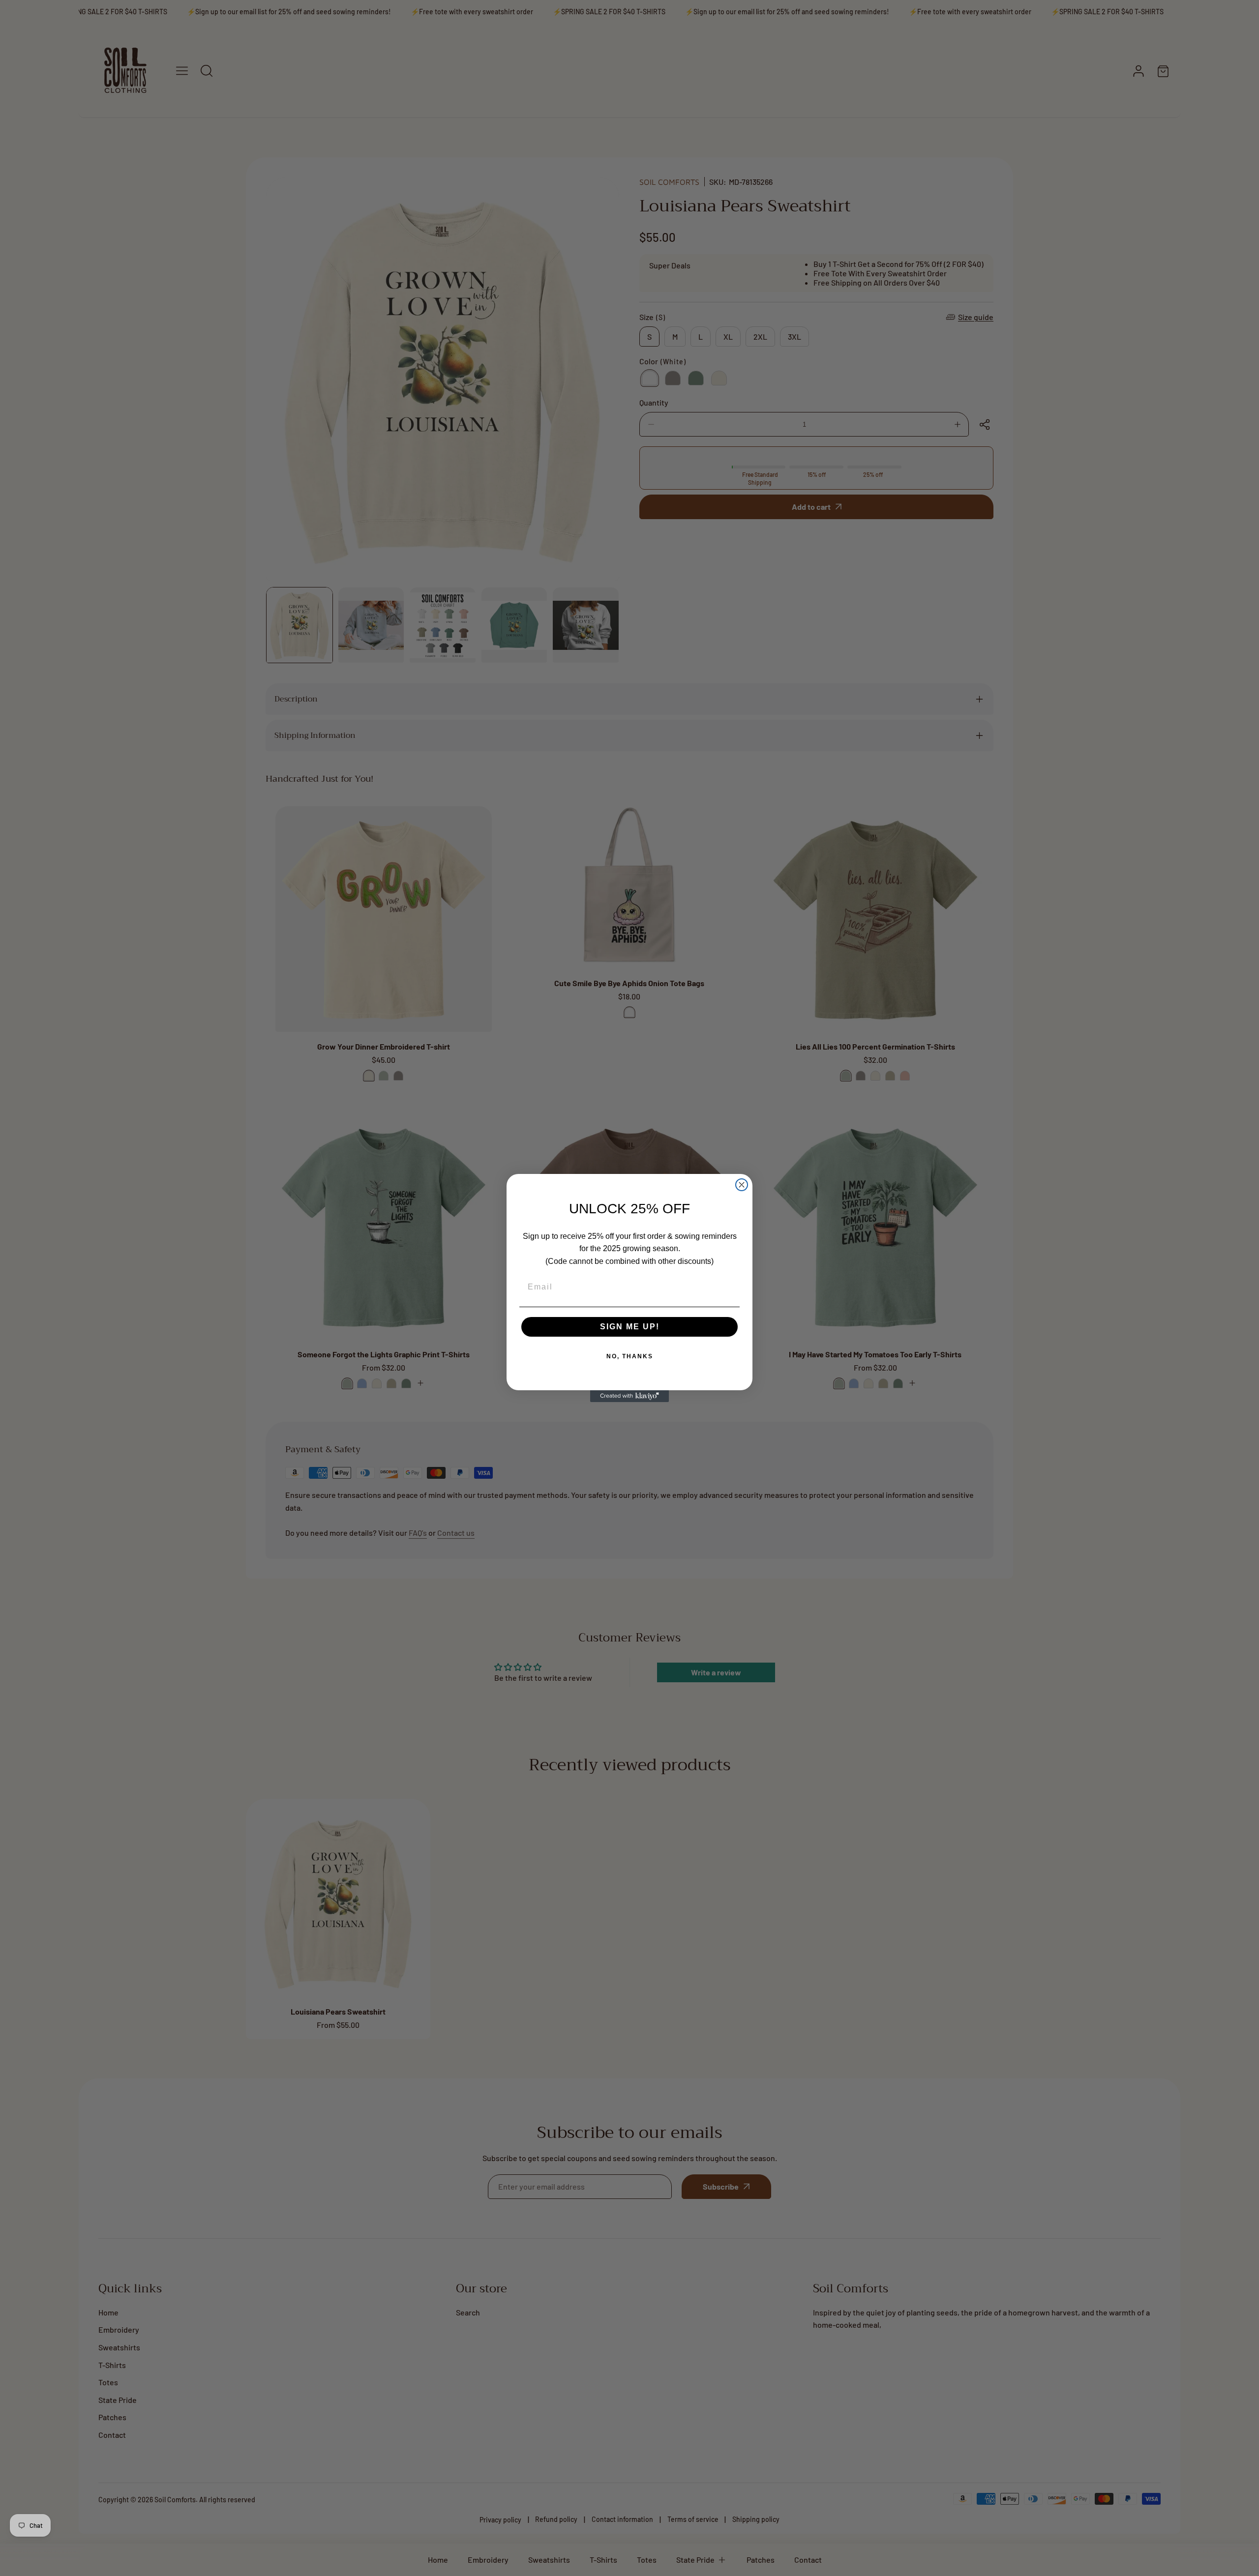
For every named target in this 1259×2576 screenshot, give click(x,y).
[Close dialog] (742, 1185)
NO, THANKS (630, 1356)
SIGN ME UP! (630, 1327)
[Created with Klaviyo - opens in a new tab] (629, 1396)
